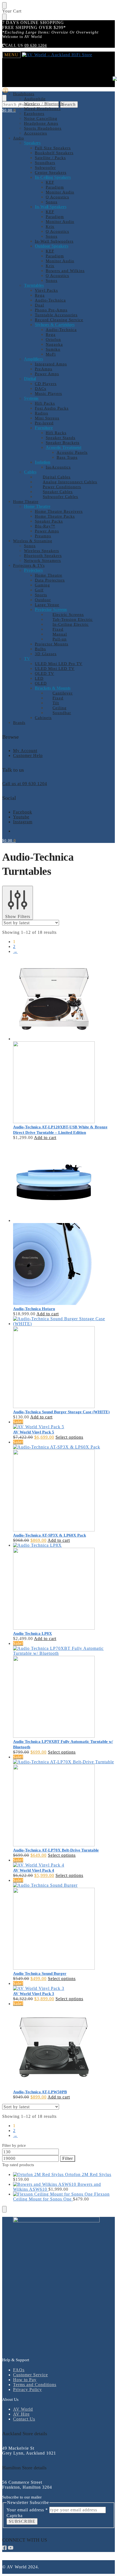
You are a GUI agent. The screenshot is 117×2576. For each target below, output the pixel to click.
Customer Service (30, 2375)
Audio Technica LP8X (33, 1633)
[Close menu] (4, 5)
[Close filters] (4, 2209)
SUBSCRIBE (22, 2521)
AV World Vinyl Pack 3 (34, 1994)
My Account (25, 751)
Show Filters (18, 916)
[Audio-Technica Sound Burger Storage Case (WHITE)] (64, 1363)
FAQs (19, 2370)
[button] (9, 110)
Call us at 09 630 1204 (25, 784)
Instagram (23, 822)
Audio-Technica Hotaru (34, 1309)
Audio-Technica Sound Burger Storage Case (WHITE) (61, 1412)
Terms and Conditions (35, 2385)
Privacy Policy (27, 2389)
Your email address (27, 2510)
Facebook (23, 812)
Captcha (15, 2516)
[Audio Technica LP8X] (64, 1587)
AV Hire (21, 2414)
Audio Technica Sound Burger (40, 1973)
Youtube (21, 817)
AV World (23, 2409)
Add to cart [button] (45, 1138)
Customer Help (28, 755)
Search (69, 104)
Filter (68, 2158)
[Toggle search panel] (4, 98)
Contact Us (24, 2419)
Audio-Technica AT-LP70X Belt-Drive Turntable (56, 1850)
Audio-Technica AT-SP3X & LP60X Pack (50, 1535)
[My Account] (5, 92)
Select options (69, 1437)
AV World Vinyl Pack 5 (34, 1432)
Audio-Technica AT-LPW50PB (40, 2092)
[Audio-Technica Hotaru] (64, 1223)
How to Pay (25, 2380)
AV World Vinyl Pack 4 (34, 1870)
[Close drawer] (4, 17)
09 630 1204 (36, 45)
